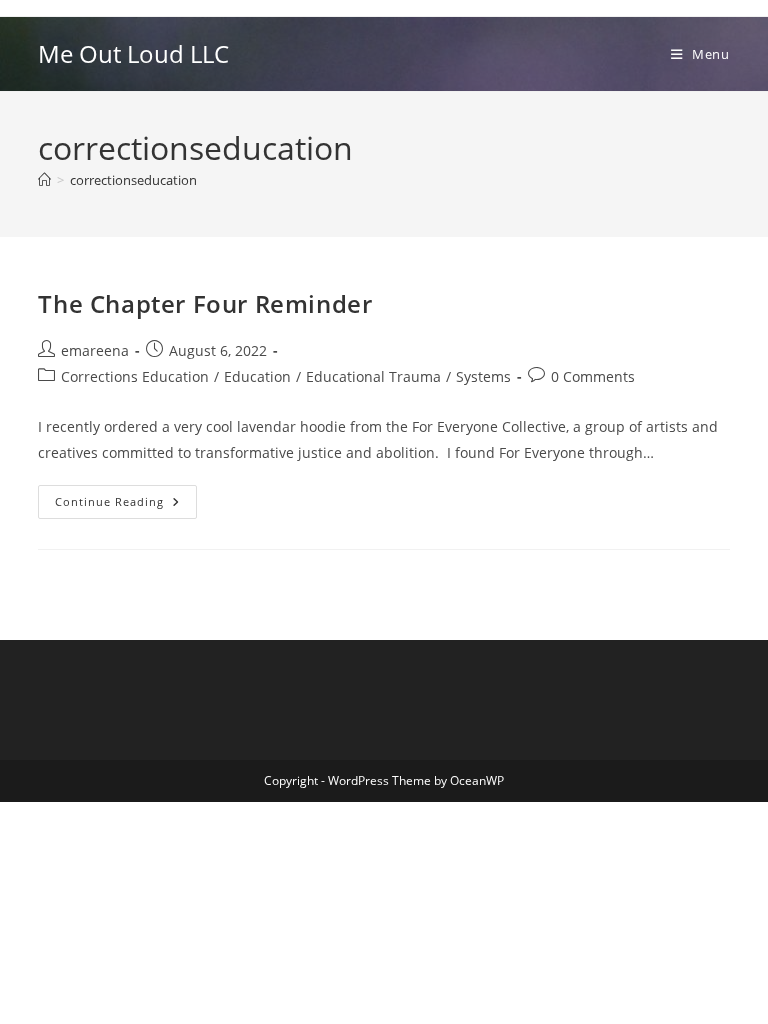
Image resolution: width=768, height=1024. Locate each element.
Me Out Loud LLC (133, 53)
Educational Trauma (373, 376)
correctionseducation (133, 180)
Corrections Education (135, 376)
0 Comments (593, 376)
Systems (483, 376)
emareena (95, 350)
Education (257, 376)
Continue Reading (126, 505)
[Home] (44, 180)
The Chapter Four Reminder (205, 303)
